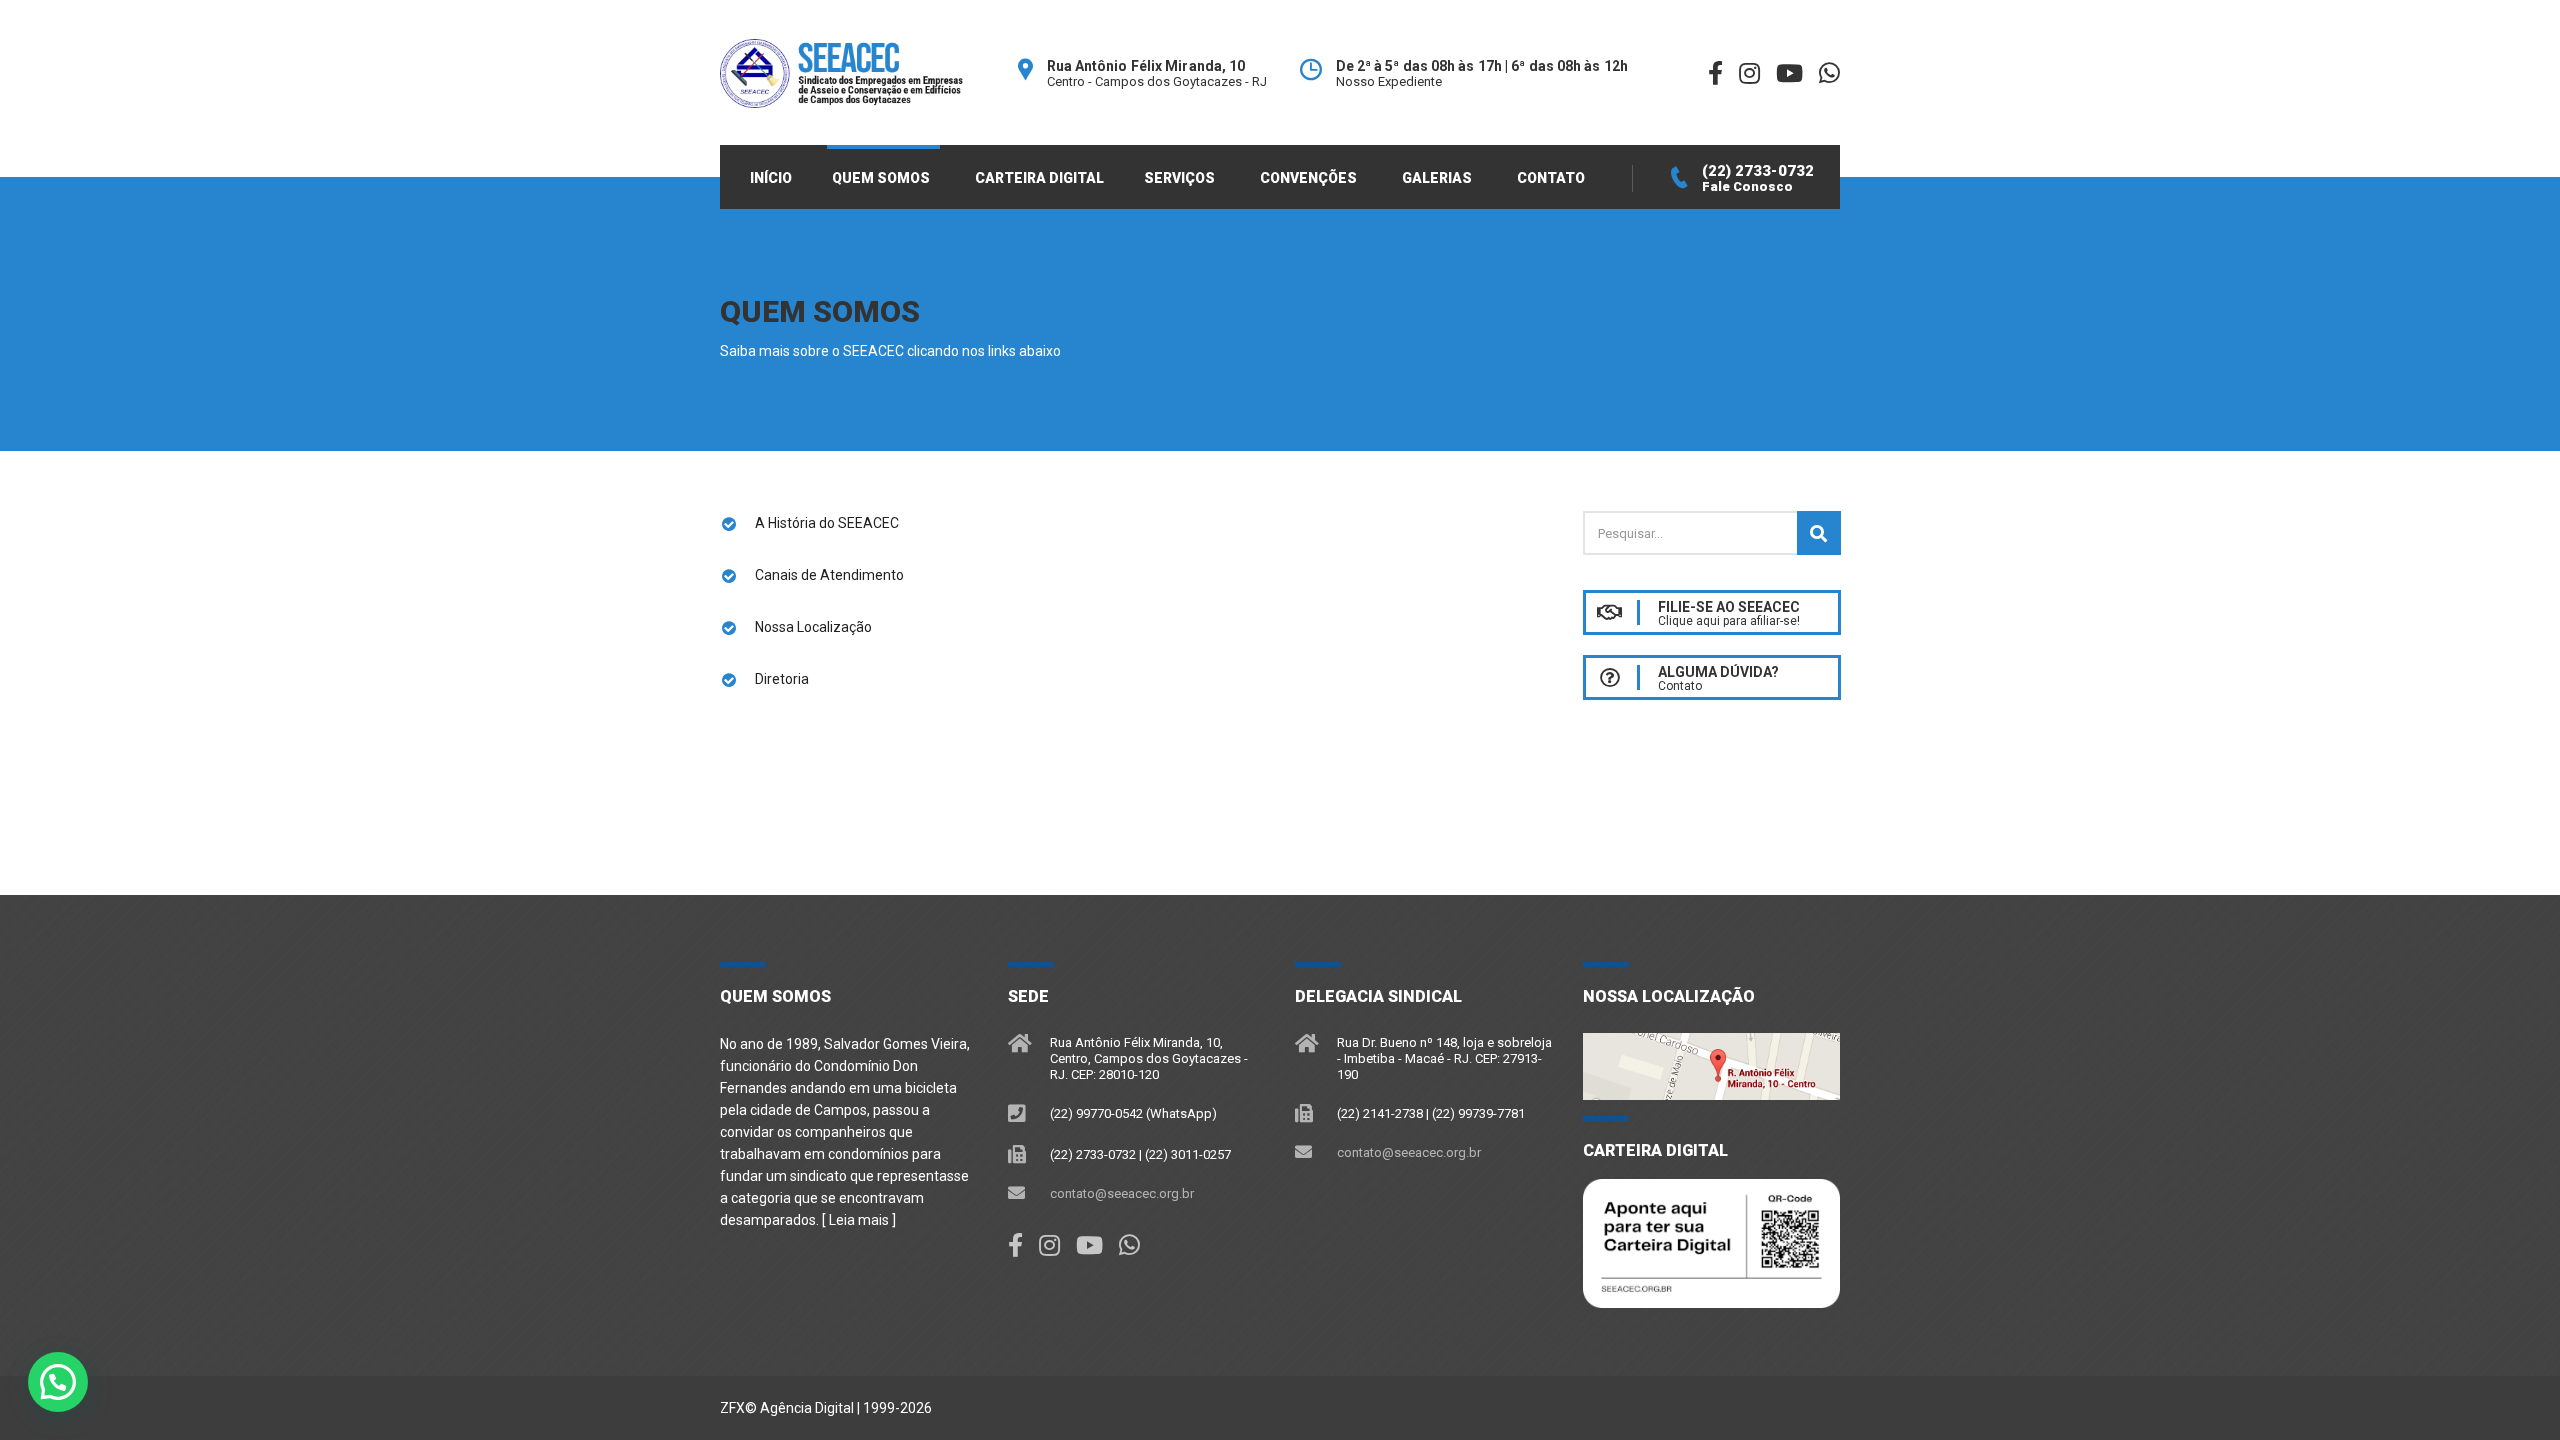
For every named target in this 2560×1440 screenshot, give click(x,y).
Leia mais (859, 1220)
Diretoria (782, 679)
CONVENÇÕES (1308, 178)
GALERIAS (1437, 178)
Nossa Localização (813, 627)
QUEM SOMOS (881, 178)
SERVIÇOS (1179, 178)
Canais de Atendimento (829, 575)
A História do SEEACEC (827, 523)
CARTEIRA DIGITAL (1039, 178)
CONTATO (1551, 178)
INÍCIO (771, 178)
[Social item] (1015, 1246)
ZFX (732, 1408)
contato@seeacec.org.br (1122, 1193)
